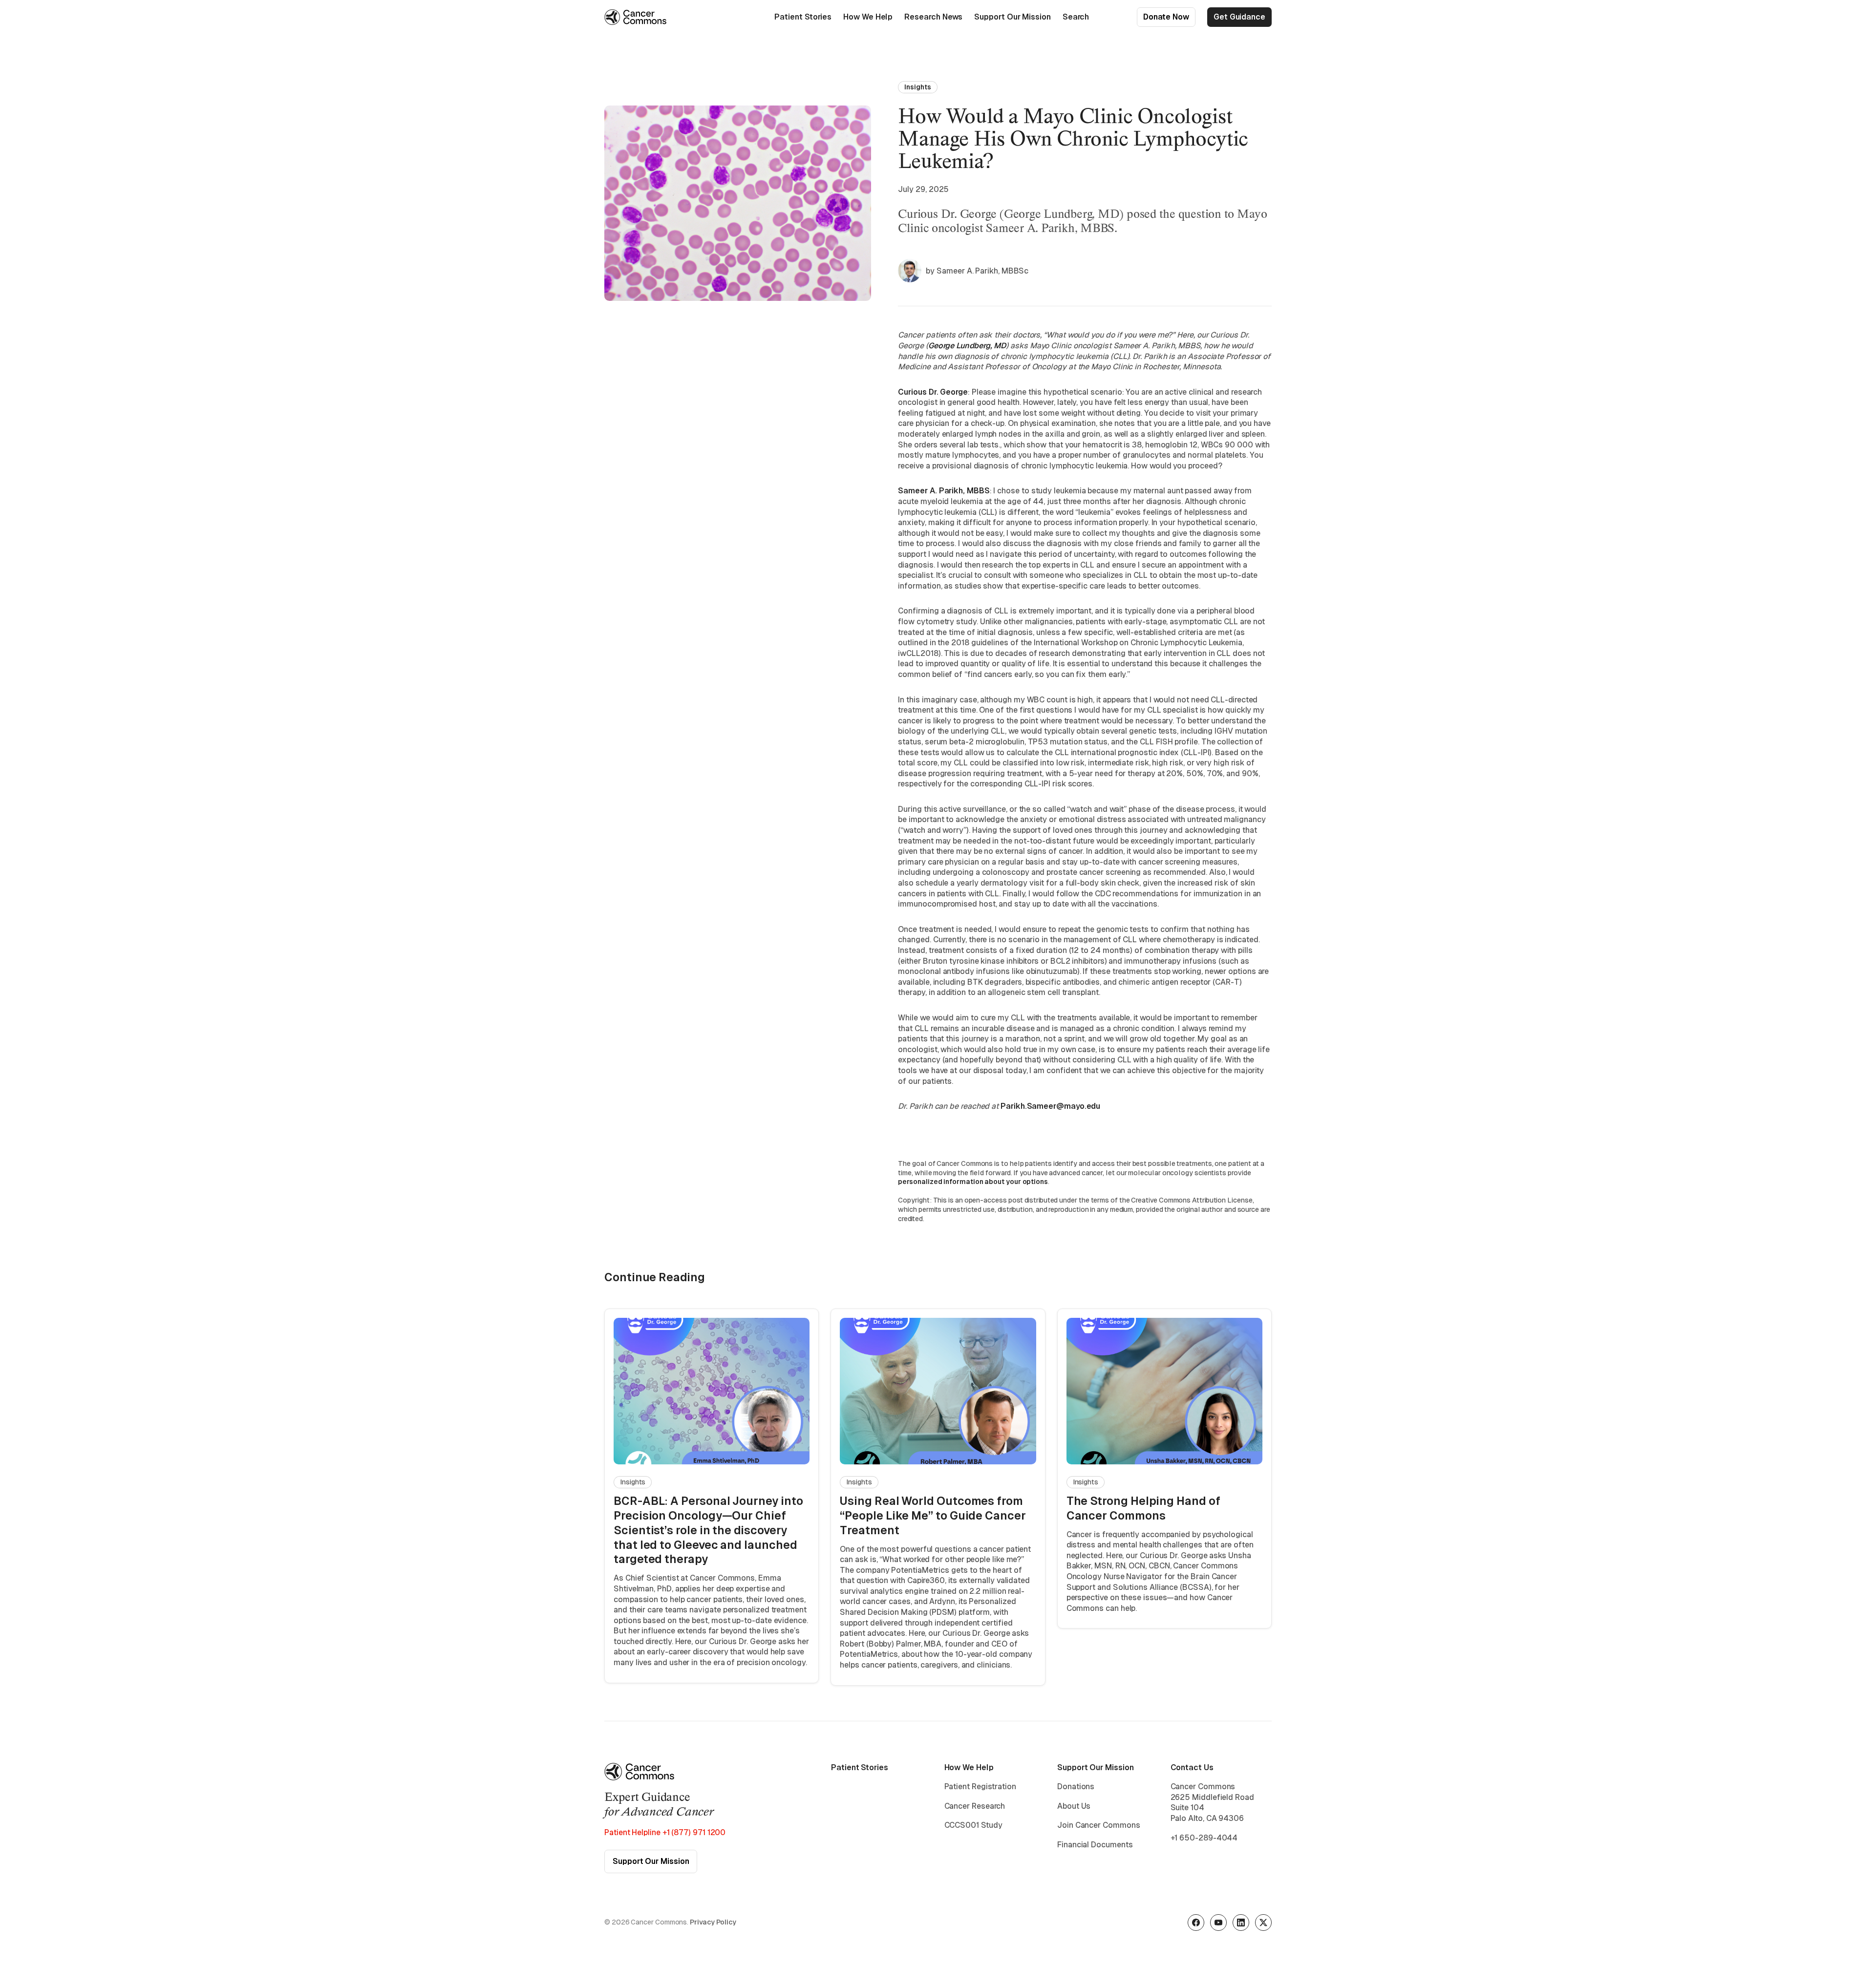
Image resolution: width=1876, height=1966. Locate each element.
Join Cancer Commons (1098, 1825)
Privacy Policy (713, 1922)
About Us (1074, 1806)
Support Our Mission (1012, 17)
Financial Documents (1095, 1845)
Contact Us (1192, 1767)
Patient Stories (803, 17)
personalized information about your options (973, 1182)
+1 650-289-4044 (1204, 1838)
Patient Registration (980, 1786)
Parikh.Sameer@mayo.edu (1050, 1106)
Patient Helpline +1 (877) (665, 1832)
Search (1076, 17)
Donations (1076, 1786)
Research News (933, 17)
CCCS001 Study (973, 1825)
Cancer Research (975, 1806)
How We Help (868, 17)
